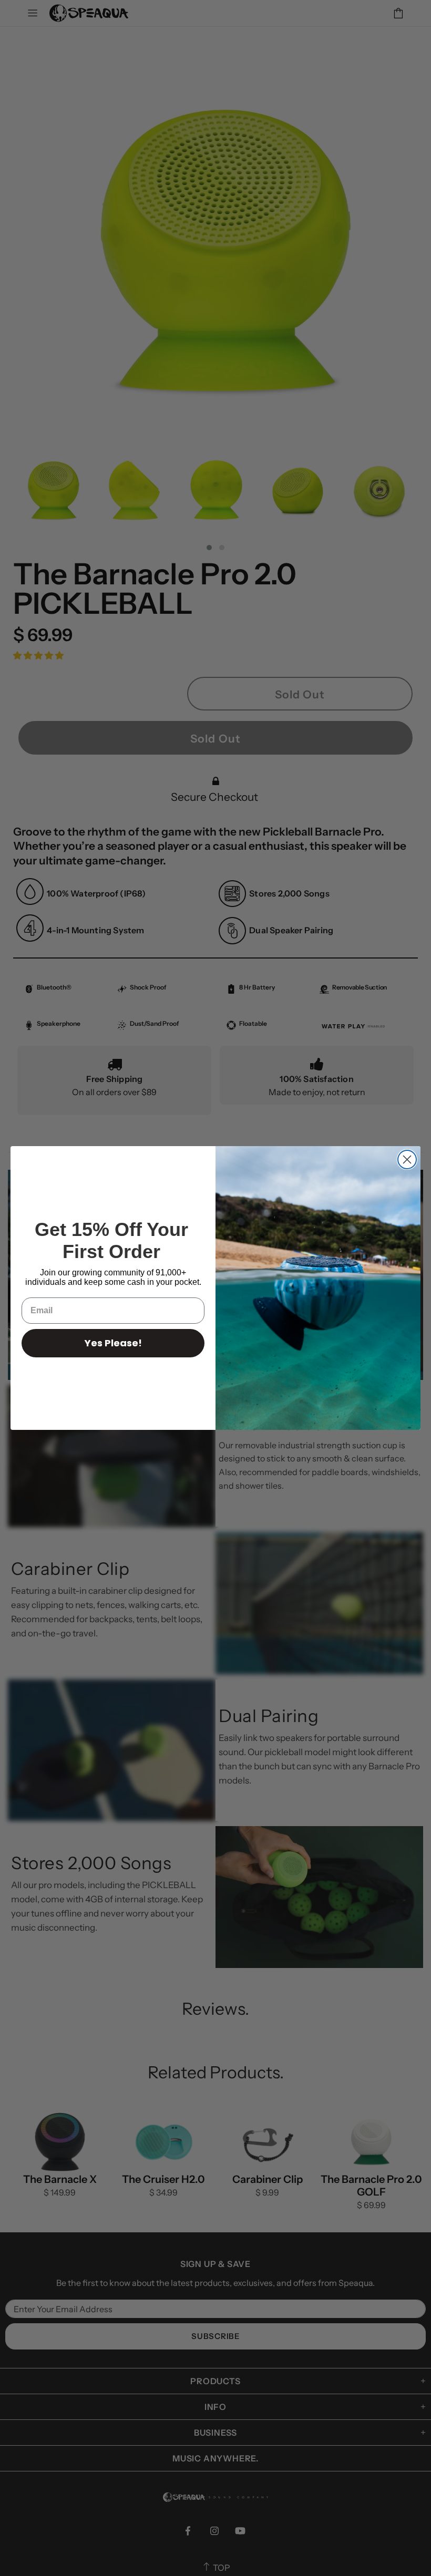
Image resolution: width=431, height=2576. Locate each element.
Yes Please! (113, 1343)
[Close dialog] (407, 1160)
